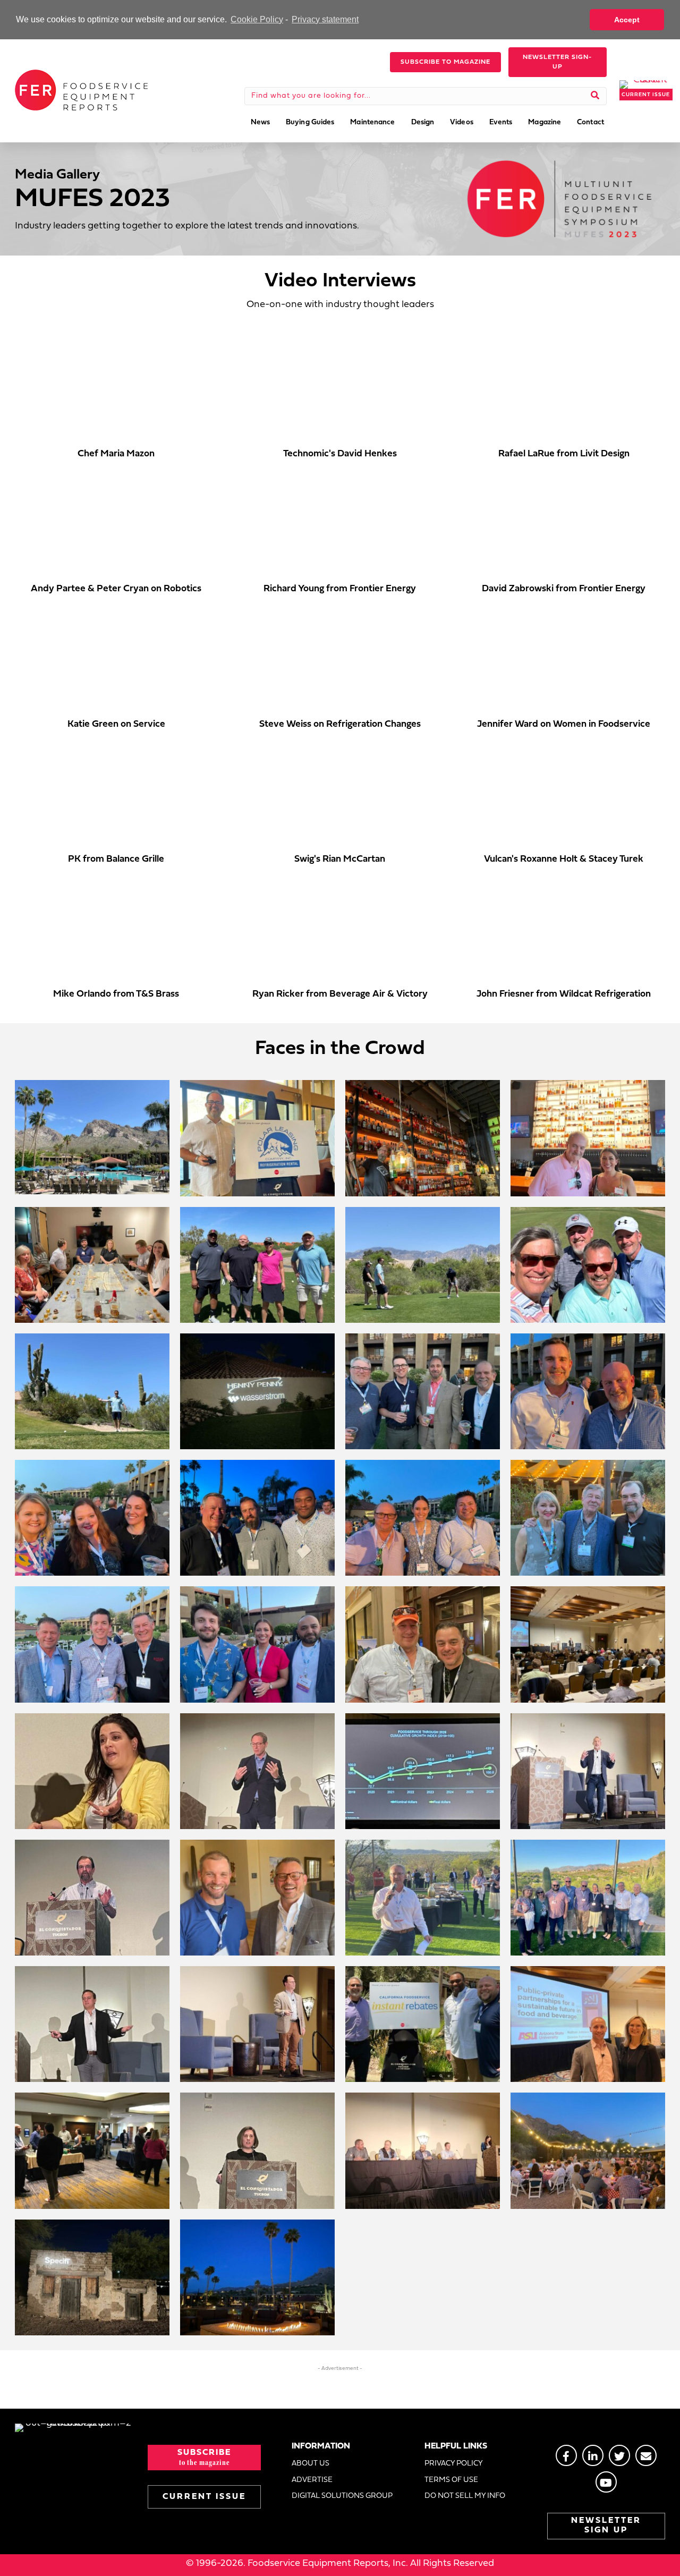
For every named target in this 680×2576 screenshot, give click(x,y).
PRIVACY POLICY (454, 2464)
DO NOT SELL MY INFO (465, 2496)
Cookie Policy (257, 19)
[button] (445, 62)
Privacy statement (325, 19)
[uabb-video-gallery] (116, 389)
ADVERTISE (312, 2480)
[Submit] (595, 96)
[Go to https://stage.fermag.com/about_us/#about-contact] (646, 2455)
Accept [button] (627, 20)
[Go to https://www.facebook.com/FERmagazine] (566, 2455)
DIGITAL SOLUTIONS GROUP (342, 2496)
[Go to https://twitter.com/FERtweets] (619, 2455)
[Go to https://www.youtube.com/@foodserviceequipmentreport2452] (606, 2482)
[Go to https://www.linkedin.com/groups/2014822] (593, 2455)
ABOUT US (311, 2464)
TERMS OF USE (451, 2480)
